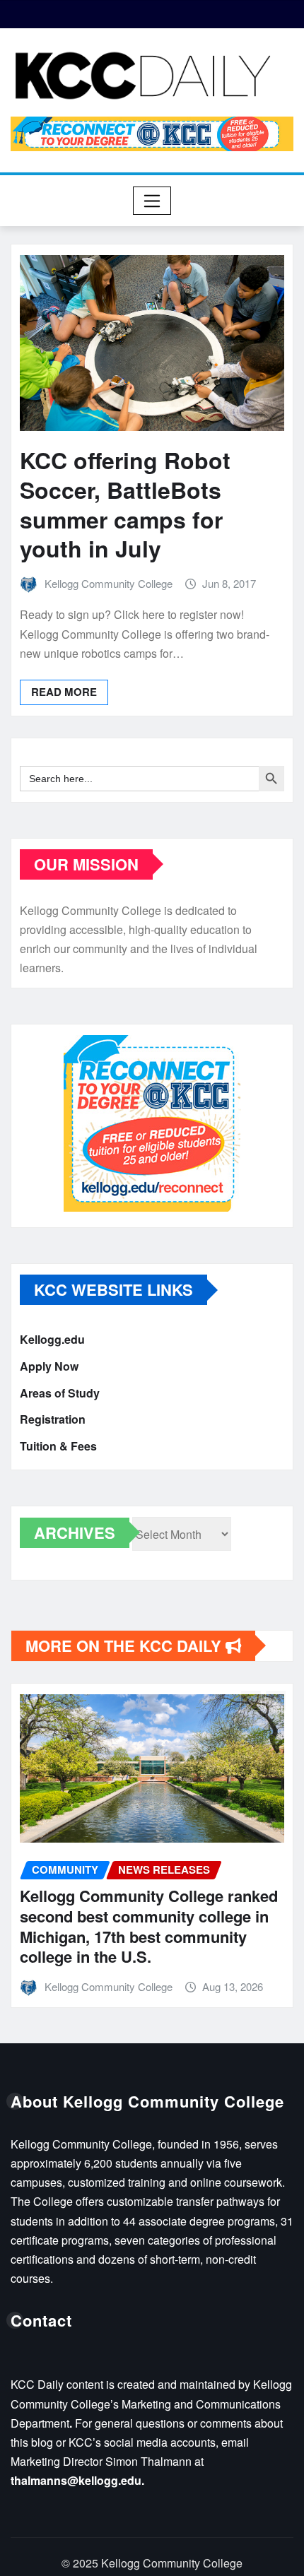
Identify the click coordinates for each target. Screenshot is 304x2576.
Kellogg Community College (109, 583)
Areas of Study (60, 1393)
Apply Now (49, 1366)
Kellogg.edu (52, 1340)
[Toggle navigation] (152, 201)
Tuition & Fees (58, 1446)
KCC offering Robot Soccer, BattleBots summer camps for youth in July (125, 504)
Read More (64, 692)
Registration (53, 1419)
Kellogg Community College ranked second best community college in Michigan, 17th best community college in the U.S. (149, 1926)
